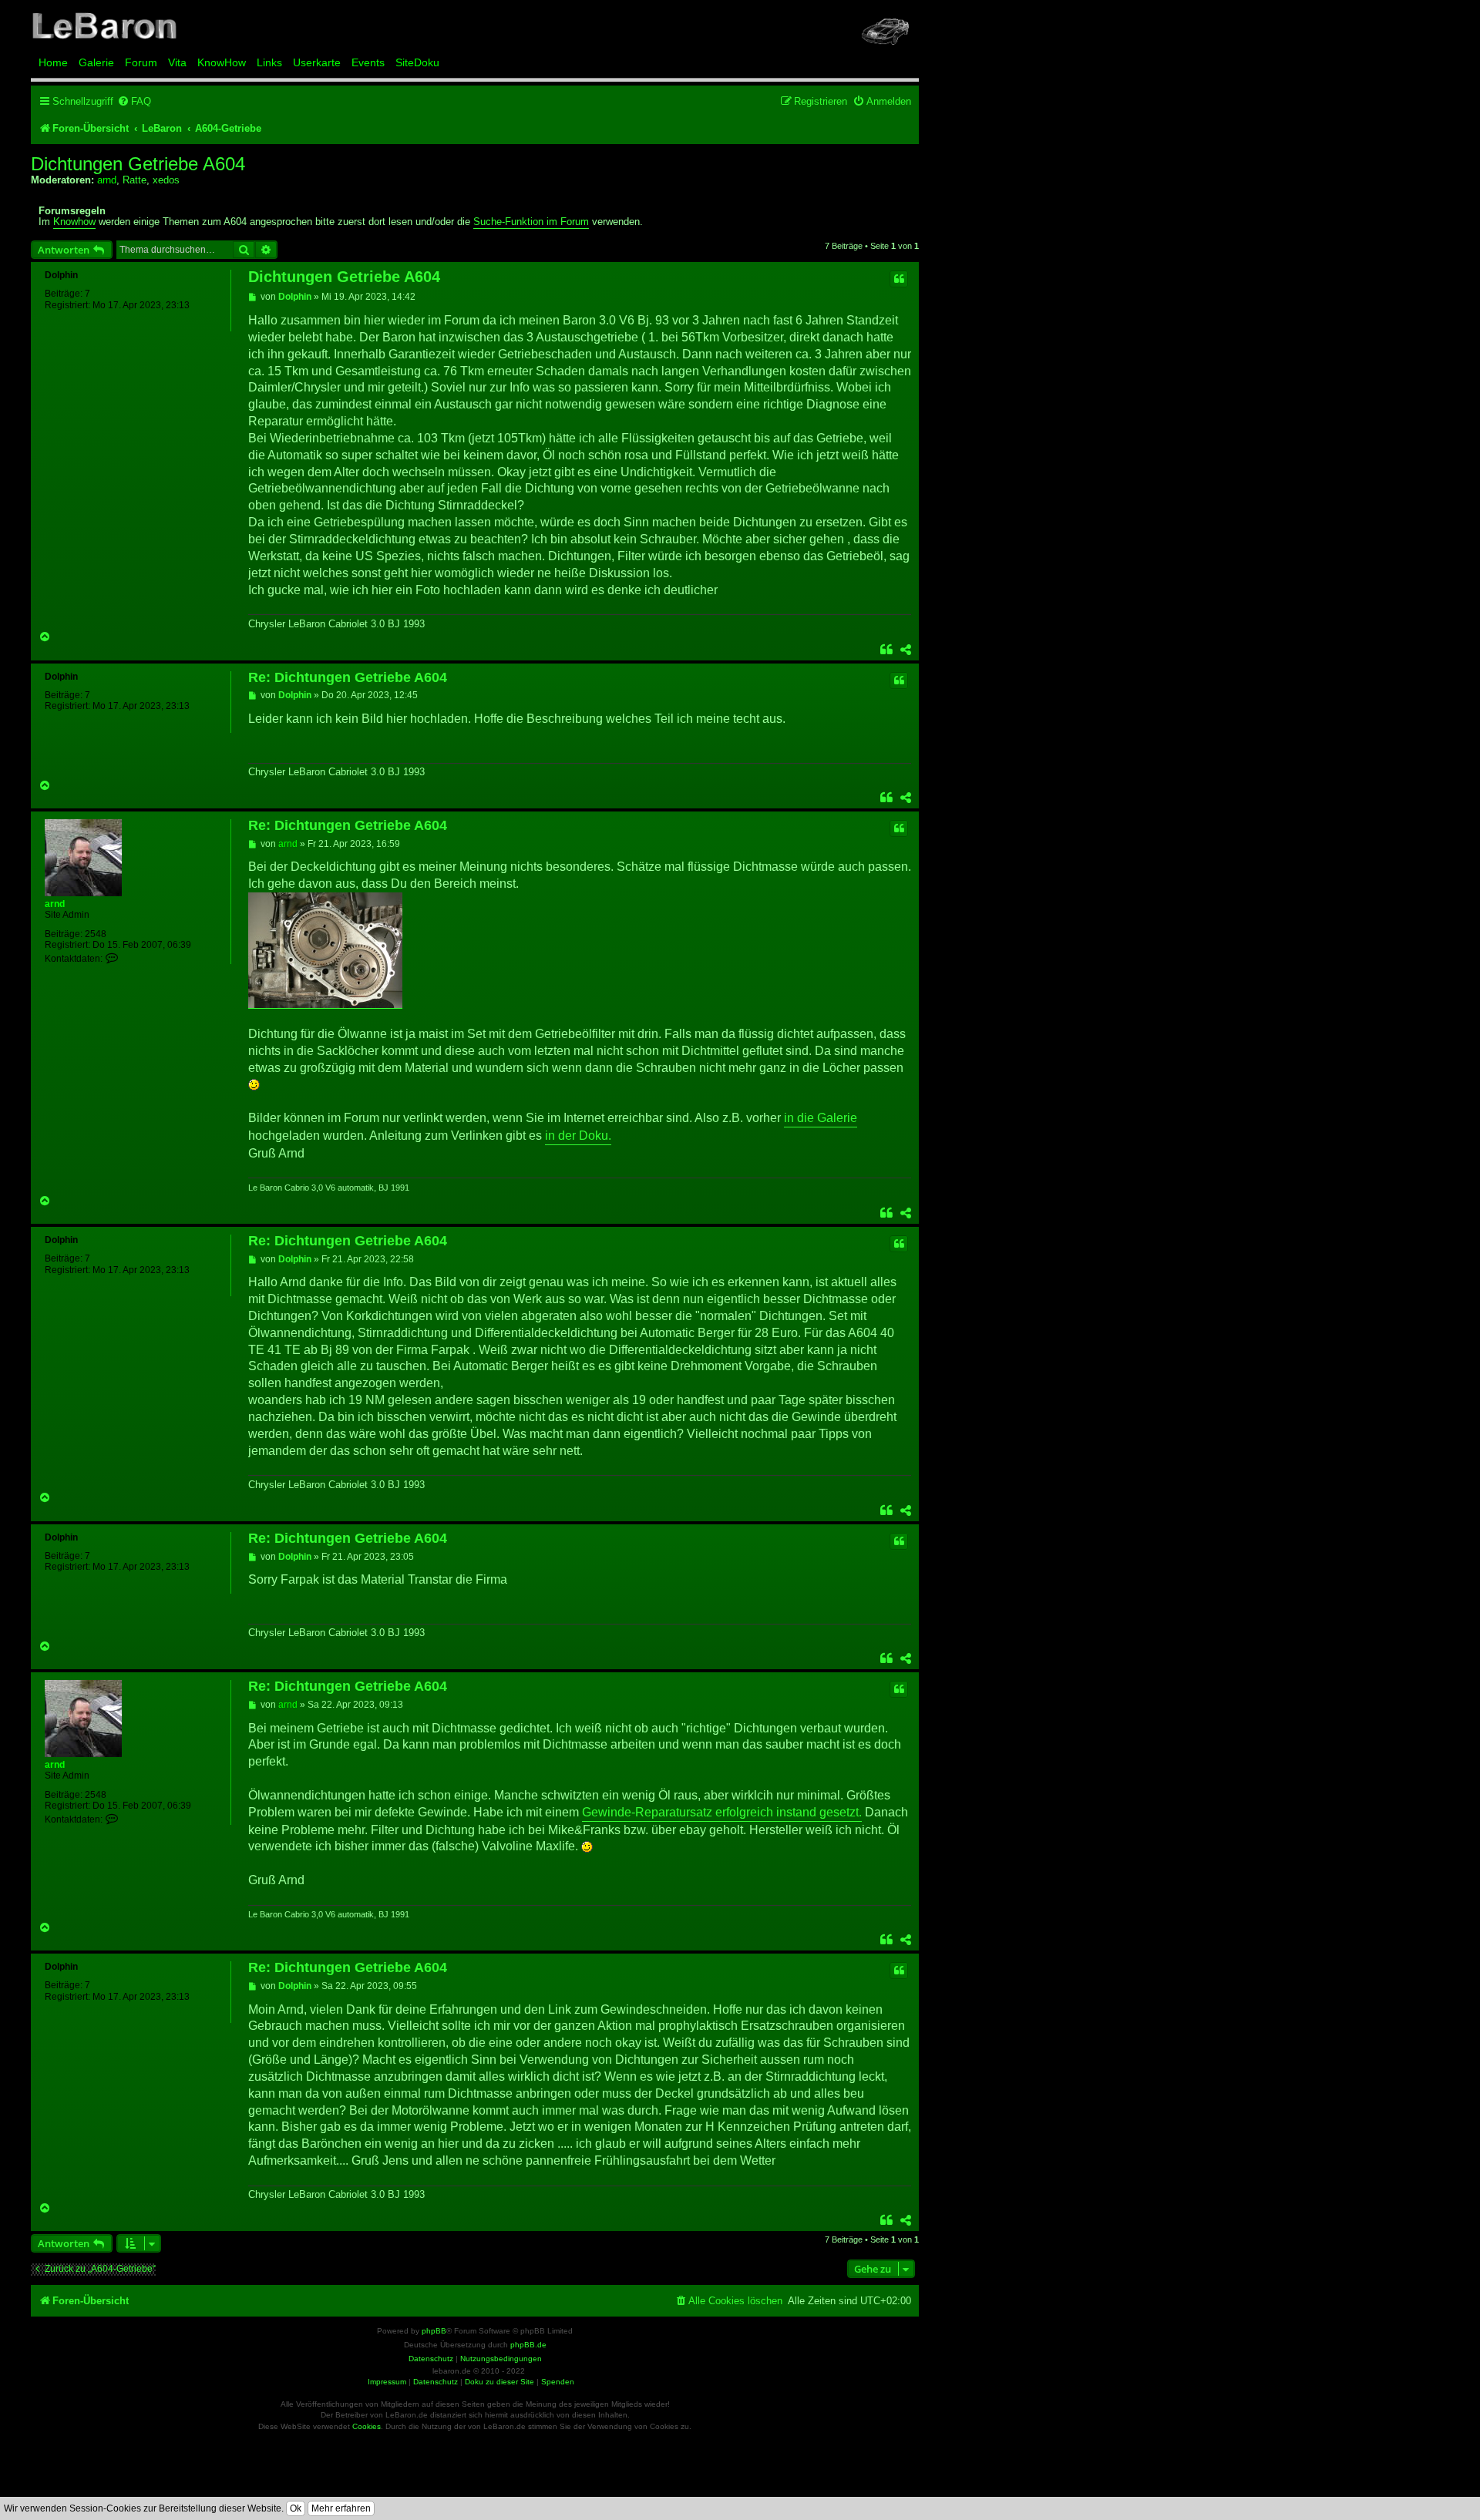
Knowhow (74, 222)
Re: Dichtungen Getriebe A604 (348, 677)
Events (368, 62)
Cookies (367, 2426)
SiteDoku (417, 62)
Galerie (96, 62)
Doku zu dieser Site (499, 2382)
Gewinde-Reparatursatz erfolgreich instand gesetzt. (722, 1812)
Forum (141, 62)
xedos (166, 180)
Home (53, 62)
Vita (177, 62)
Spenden (558, 2382)
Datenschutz (436, 2382)
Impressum (387, 2382)
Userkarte (317, 62)
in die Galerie (821, 1118)
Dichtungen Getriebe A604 (138, 164)
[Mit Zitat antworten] (899, 279)
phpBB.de (528, 2345)
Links (269, 62)
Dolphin (61, 275)
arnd (107, 180)
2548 (96, 934)
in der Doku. (578, 1136)
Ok (296, 2508)
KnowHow (222, 62)
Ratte (135, 180)
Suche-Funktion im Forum (531, 222)
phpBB (434, 2331)
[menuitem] (134, 101)
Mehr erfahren (341, 2508)
